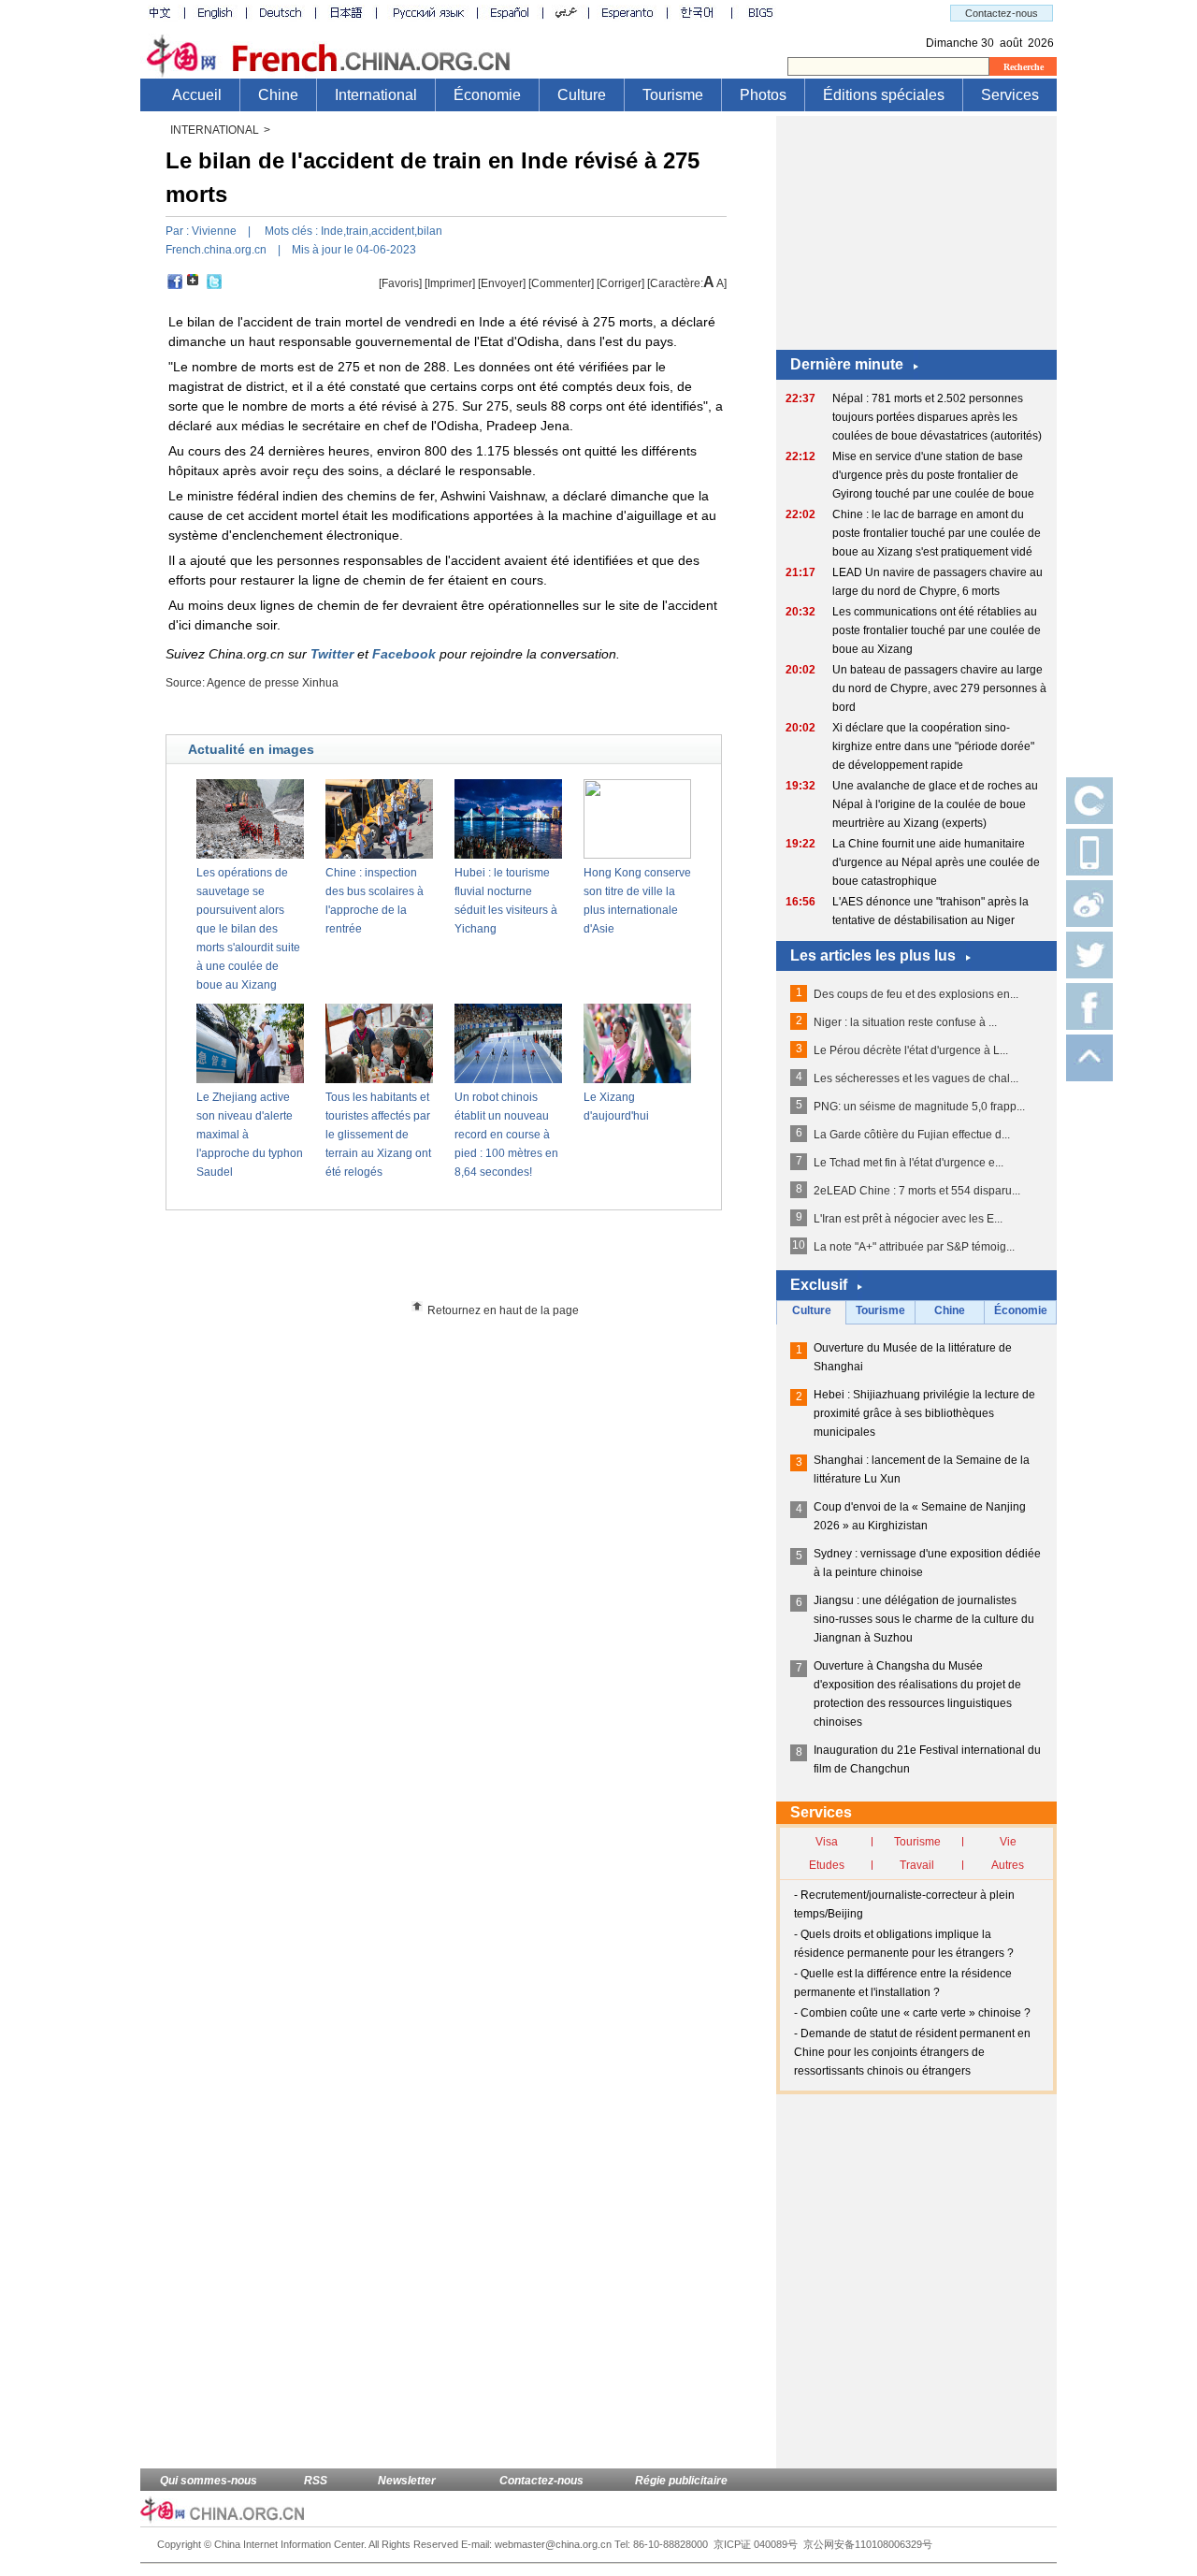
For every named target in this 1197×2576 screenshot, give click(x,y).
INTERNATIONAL (215, 130)
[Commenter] (561, 283)
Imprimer (450, 283)
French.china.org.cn (216, 250)
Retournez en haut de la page (503, 1310)
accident (393, 231)
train (357, 231)
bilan (430, 231)
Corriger (620, 283)
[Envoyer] (502, 283)
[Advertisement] (478, 1262)
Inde (332, 231)
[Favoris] (400, 283)
